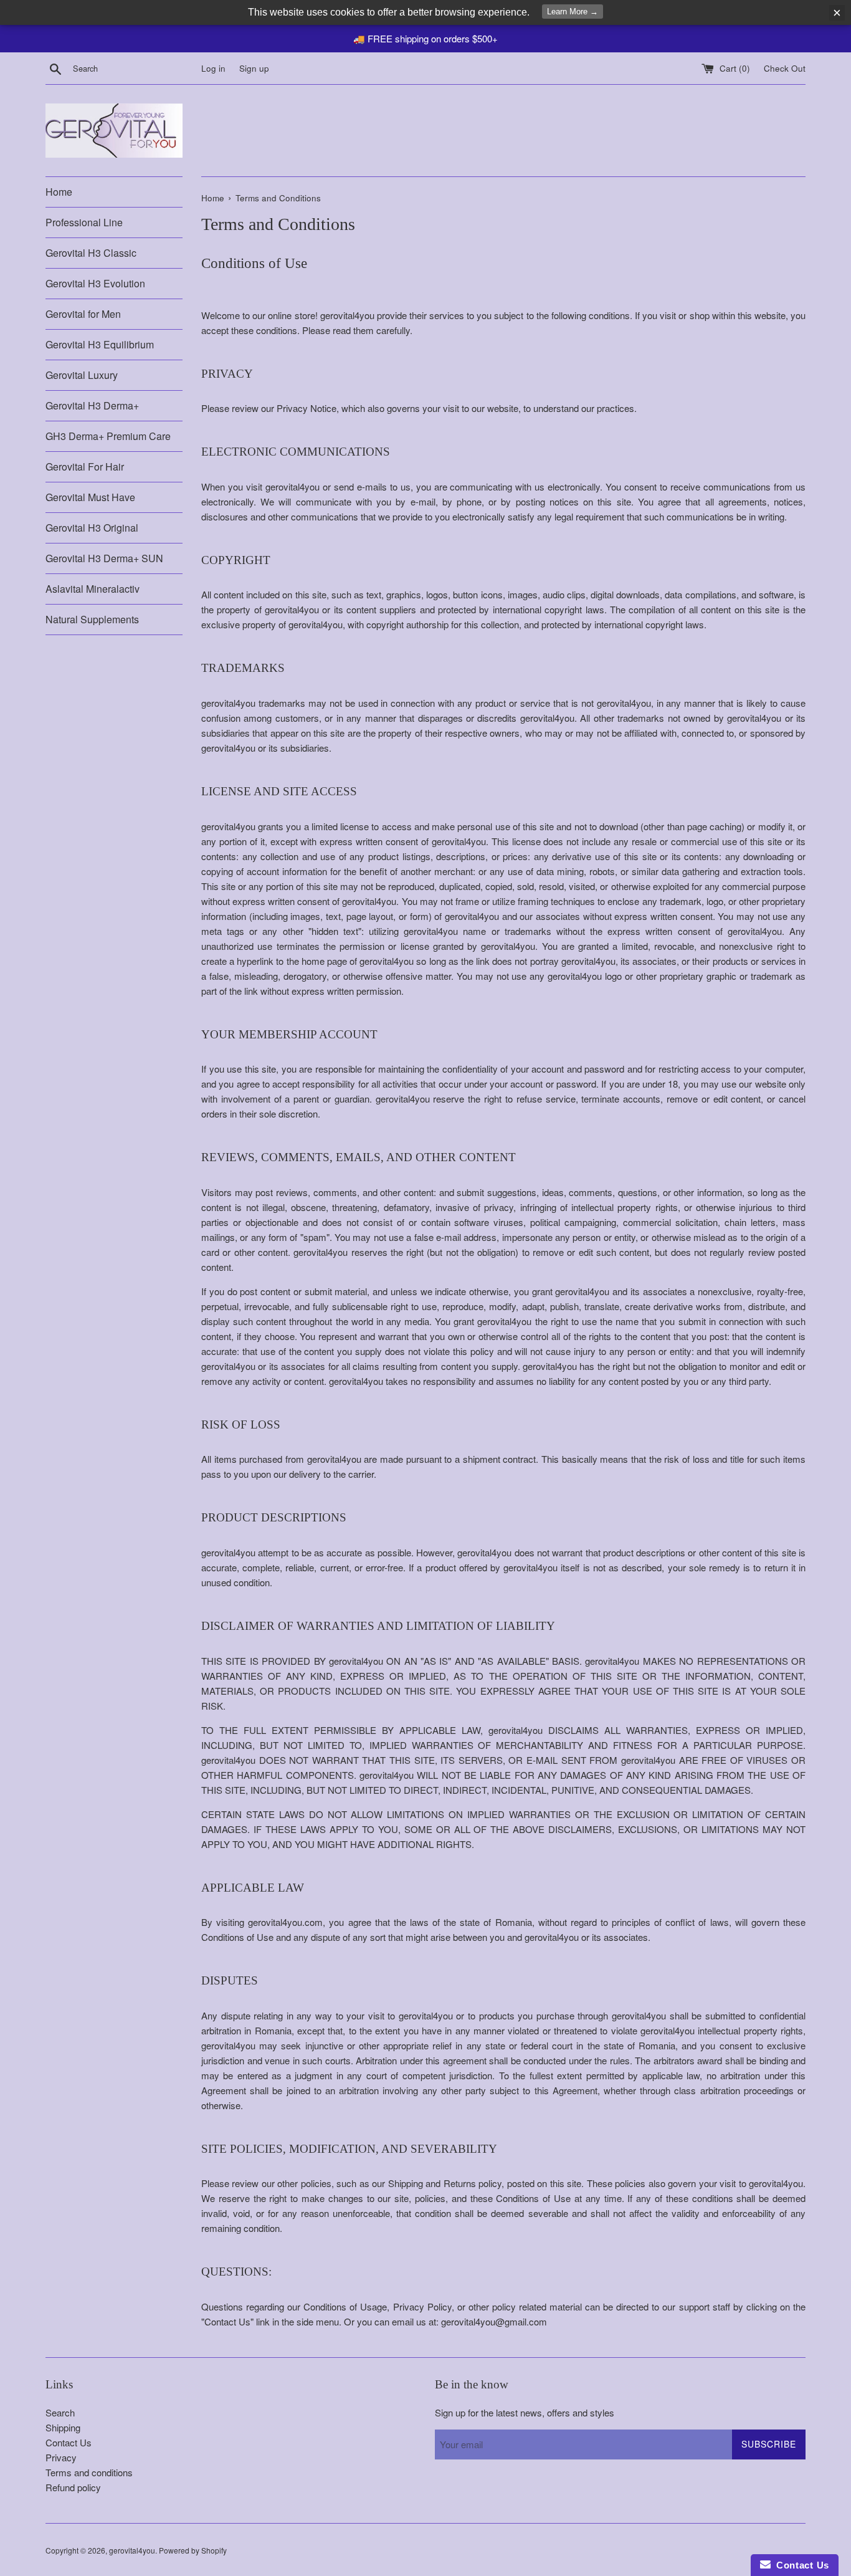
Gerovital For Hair (85, 467)
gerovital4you (132, 2550)
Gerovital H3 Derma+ (92, 405)
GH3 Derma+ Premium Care (108, 436)
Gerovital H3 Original (92, 528)
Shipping (63, 2427)
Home (59, 192)
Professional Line (84, 222)
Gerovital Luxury (82, 375)
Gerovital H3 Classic (91, 253)
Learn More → (573, 12)
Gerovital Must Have (90, 497)
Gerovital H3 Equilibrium (100, 344)
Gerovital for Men (83, 314)
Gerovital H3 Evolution (95, 283)
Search (60, 2412)
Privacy (61, 2457)
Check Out (785, 68)
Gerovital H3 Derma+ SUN (104, 558)
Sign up (254, 68)
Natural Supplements (92, 619)
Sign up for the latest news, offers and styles (525, 2412)
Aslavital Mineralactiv (93, 589)
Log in (213, 68)
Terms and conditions (89, 2472)
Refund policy (73, 2487)
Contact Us (69, 2442)
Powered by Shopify (193, 2550)
